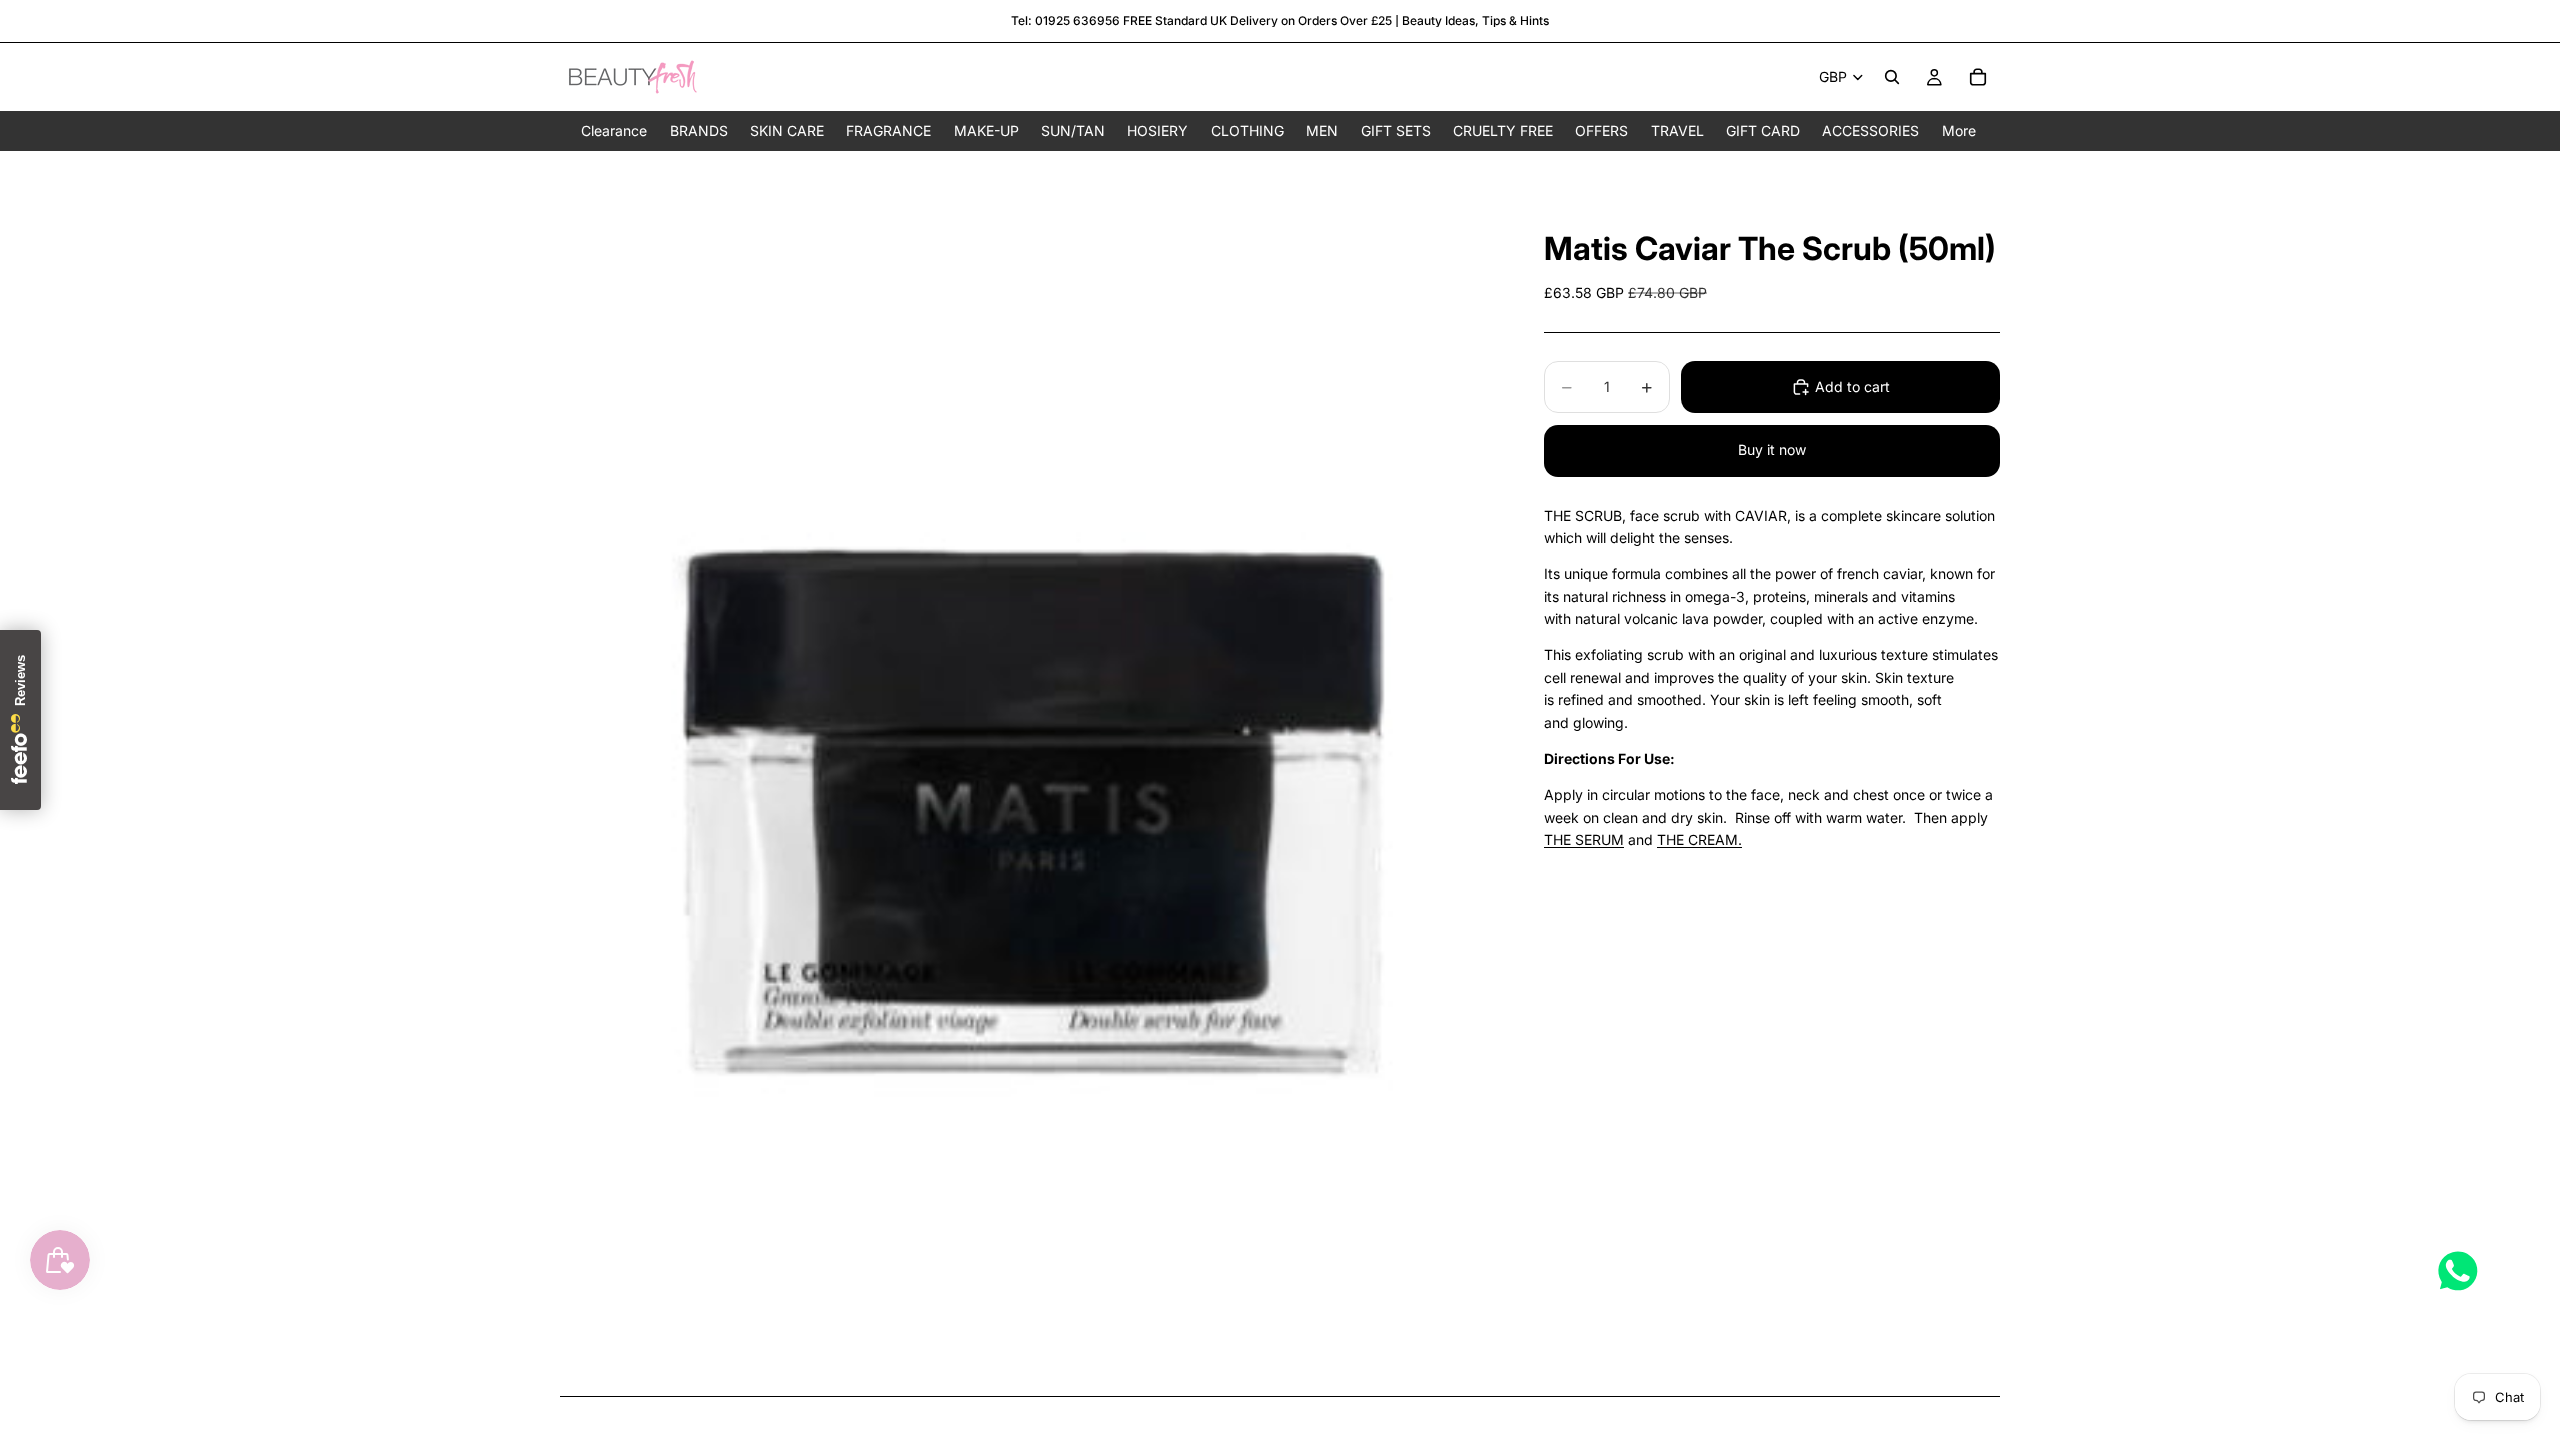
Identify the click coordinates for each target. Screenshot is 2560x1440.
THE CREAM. (1699, 839)
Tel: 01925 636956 (1065, 20)
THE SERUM (1584, 839)
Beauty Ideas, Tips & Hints (1475, 20)
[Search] (1892, 77)
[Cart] (1978, 77)
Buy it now (1772, 449)
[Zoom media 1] (1028, 773)
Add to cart (1852, 386)
